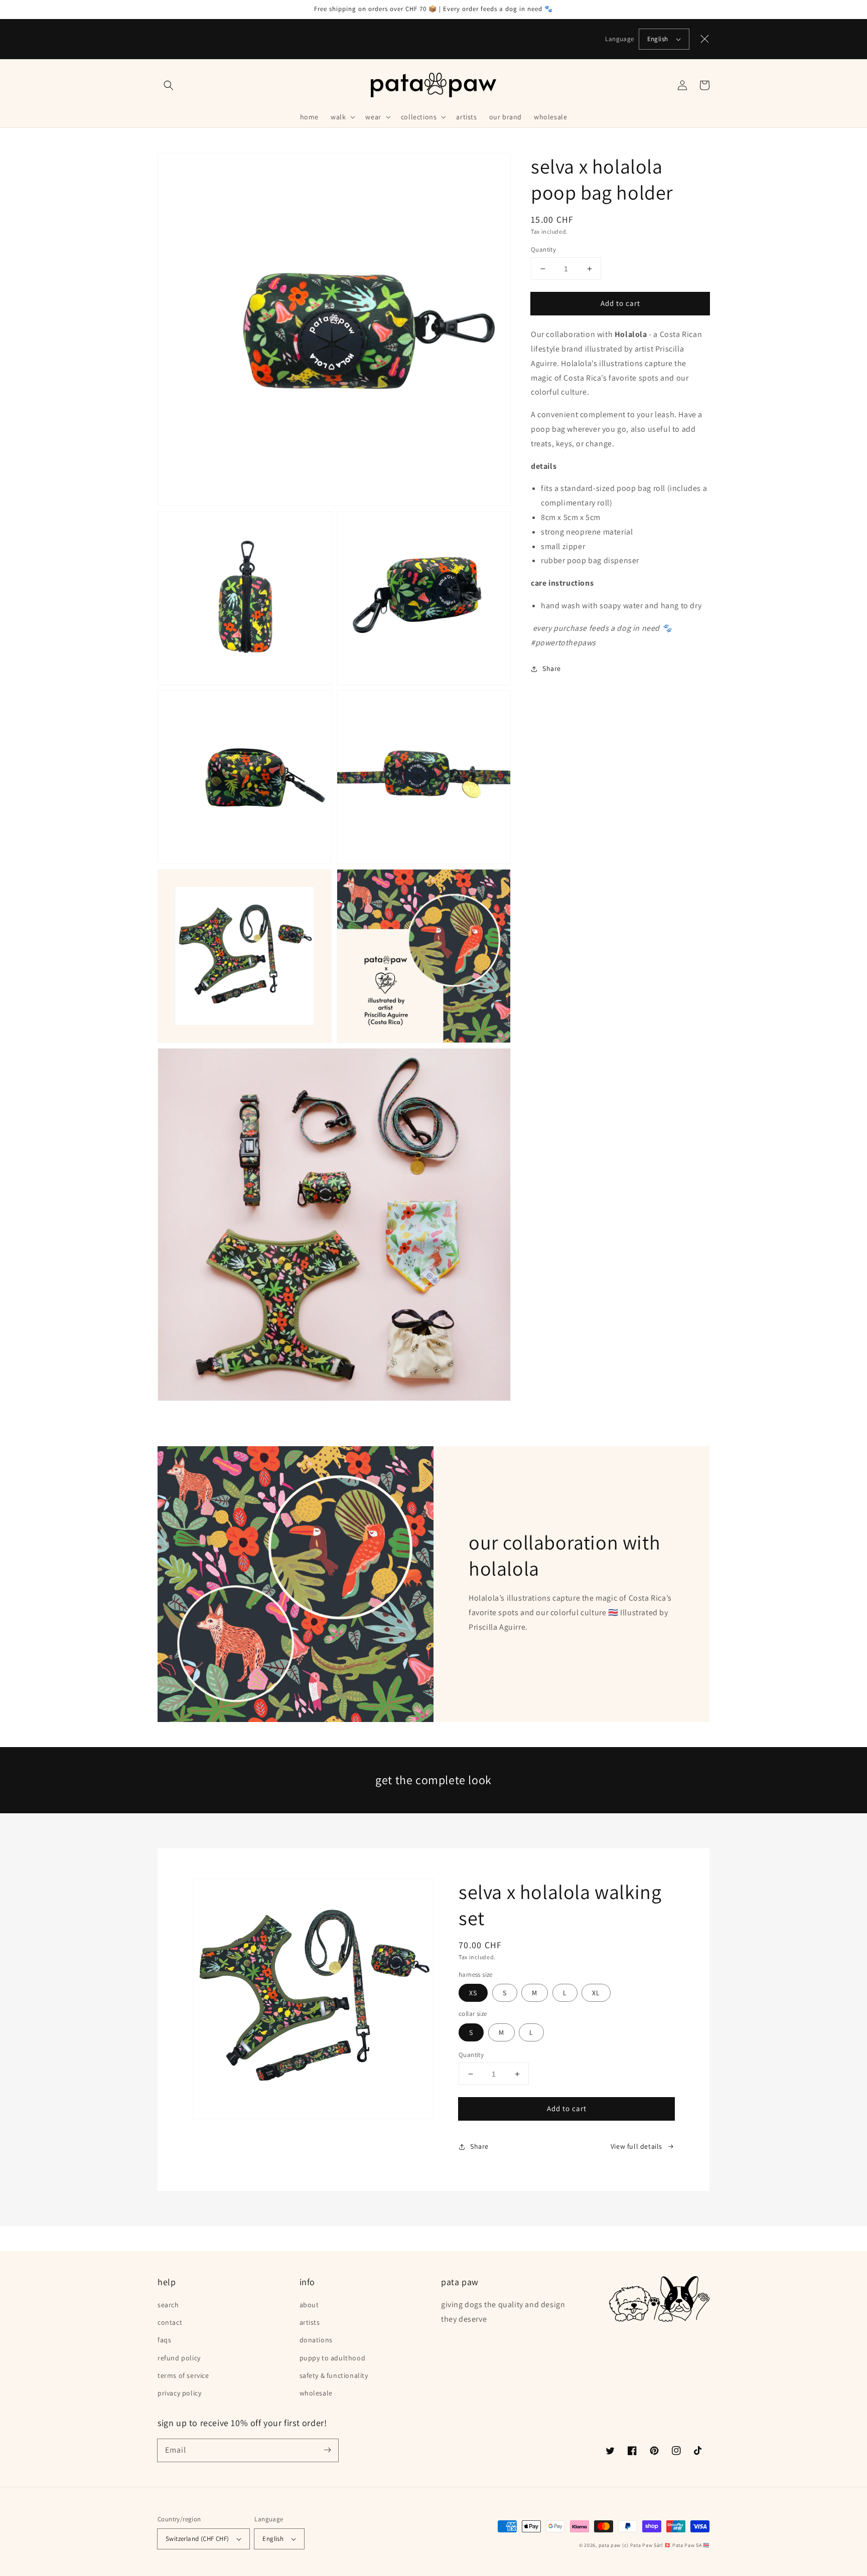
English (658, 39)
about (309, 2305)
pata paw (610, 2545)
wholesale (316, 2393)
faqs (164, 2340)
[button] (169, 85)
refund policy (179, 2358)
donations (316, 2340)
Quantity (543, 249)
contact (170, 2322)
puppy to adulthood (333, 2358)
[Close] (705, 39)
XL (596, 1993)
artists (310, 2322)
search (168, 2305)
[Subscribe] (327, 2450)
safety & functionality (334, 2375)
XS (473, 1993)
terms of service (183, 2375)
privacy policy (179, 2393)
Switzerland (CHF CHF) (197, 2539)
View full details (636, 2146)
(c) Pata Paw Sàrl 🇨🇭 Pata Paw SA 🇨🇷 (666, 2545)
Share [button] (552, 668)
